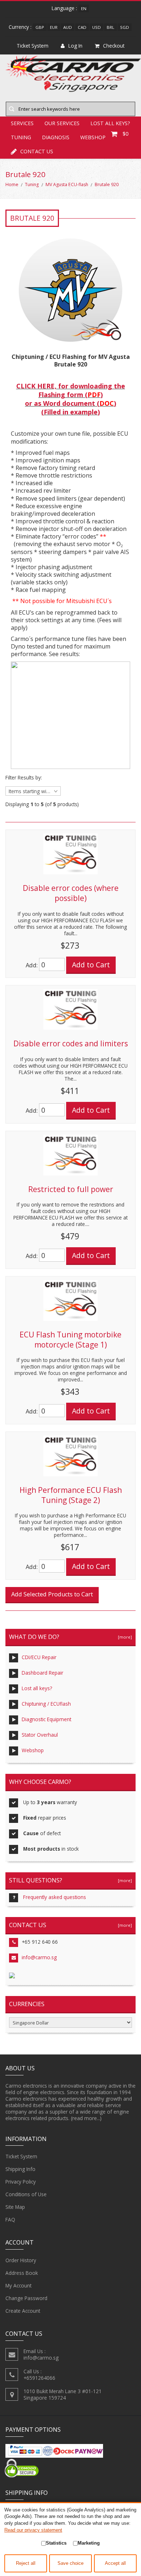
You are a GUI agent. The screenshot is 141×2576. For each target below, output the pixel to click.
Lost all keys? (37, 1688)
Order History (21, 2260)
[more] (124, 1637)
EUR (54, 27)
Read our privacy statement (33, 2530)
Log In (75, 46)
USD (97, 27)
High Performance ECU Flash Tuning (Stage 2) (71, 1495)
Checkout (114, 46)
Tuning (32, 184)
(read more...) (86, 2118)
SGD (125, 27)
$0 (125, 134)
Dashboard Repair (42, 1673)
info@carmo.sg (39, 1957)
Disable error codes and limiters (71, 1043)
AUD (68, 27)
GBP (40, 27)
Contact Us (37, 151)
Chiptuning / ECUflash (46, 1704)
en (84, 8)
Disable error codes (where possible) (71, 893)
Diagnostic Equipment (46, 1719)
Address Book (22, 2273)
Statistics (56, 2543)
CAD (82, 27)
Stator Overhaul (40, 1735)
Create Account (23, 2311)
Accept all (115, 2563)
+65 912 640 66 (40, 1942)
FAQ (10, 2219)
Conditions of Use (26, 2194)
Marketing (89, 2543)
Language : (64, 8)
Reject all (26, 2563)
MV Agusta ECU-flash (67, 184)
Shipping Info (20, 2169)
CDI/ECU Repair (39, 1657)
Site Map (15, 2207)
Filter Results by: (24, 778)
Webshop (33, 1750)
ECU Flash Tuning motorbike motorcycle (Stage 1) (70, 1340)
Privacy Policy (21, 2182)
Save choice (70, 2563)
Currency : (20, 27)
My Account (18, 2285)
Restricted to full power (71, 1189)
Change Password (26, 2298)
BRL (110, 27)
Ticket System (21, 2156)
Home (12, 184)
